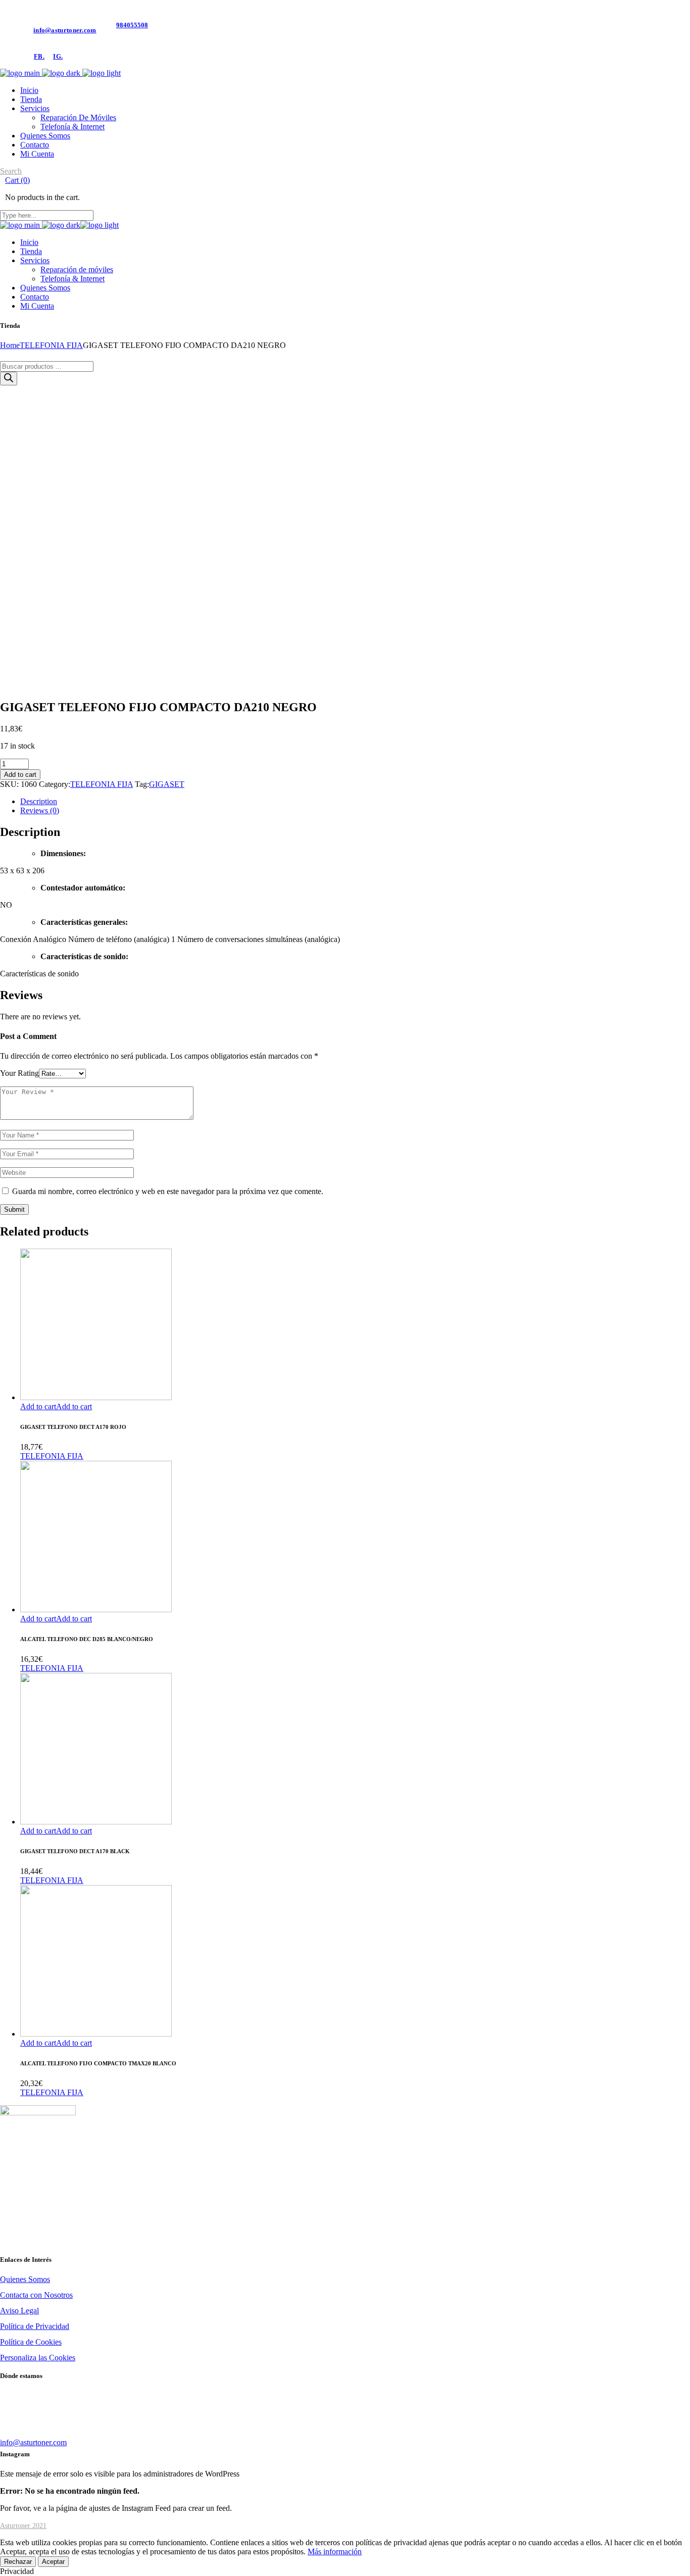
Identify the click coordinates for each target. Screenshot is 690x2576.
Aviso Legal (19, 2311)
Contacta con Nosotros (36, 2295)
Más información (335, 2552)
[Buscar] (9, 379)
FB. (39, 56)
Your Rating (19, 1073)
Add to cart (20, 775)
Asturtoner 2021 (23, 2526)
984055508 (132, 25)
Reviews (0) (40, 810)
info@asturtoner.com (65, 30)
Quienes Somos (25, 2279)
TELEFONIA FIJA (102, 784)
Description (39, 801)
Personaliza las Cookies (38, 2358)
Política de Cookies (31, 2342)
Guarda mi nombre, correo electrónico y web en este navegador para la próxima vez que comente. (168, 1191)
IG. (58, 56)
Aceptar (53, 2562)
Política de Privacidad (35, 2326)
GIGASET (167, 784)
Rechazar (18, 2562)
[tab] (355, 802)
